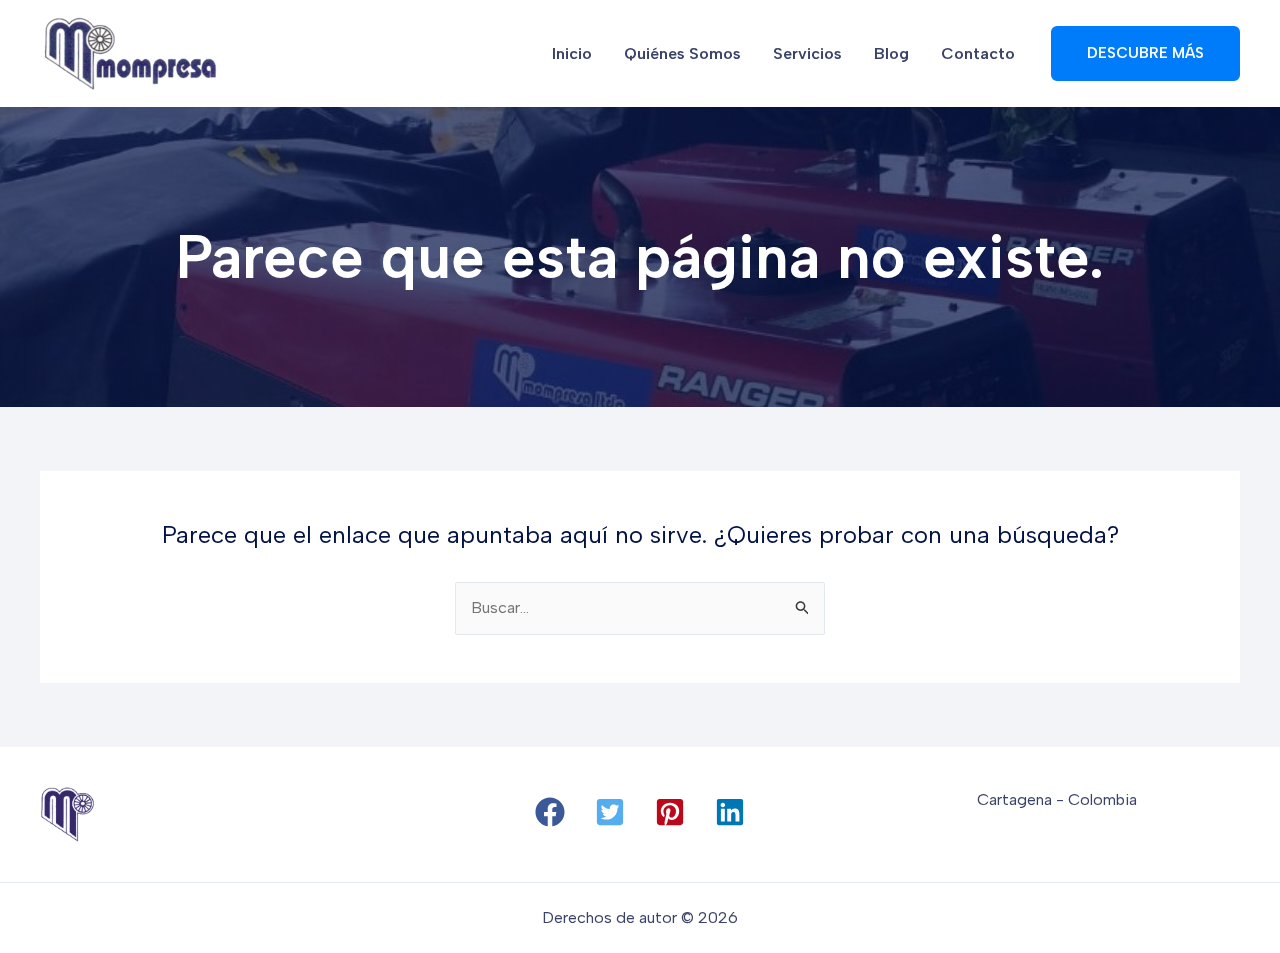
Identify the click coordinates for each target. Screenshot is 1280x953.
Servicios (807, 53)
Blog (891, 53)
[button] (550, 812)
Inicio (572, 53)
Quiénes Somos (682, 53)
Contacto (978, 53)
